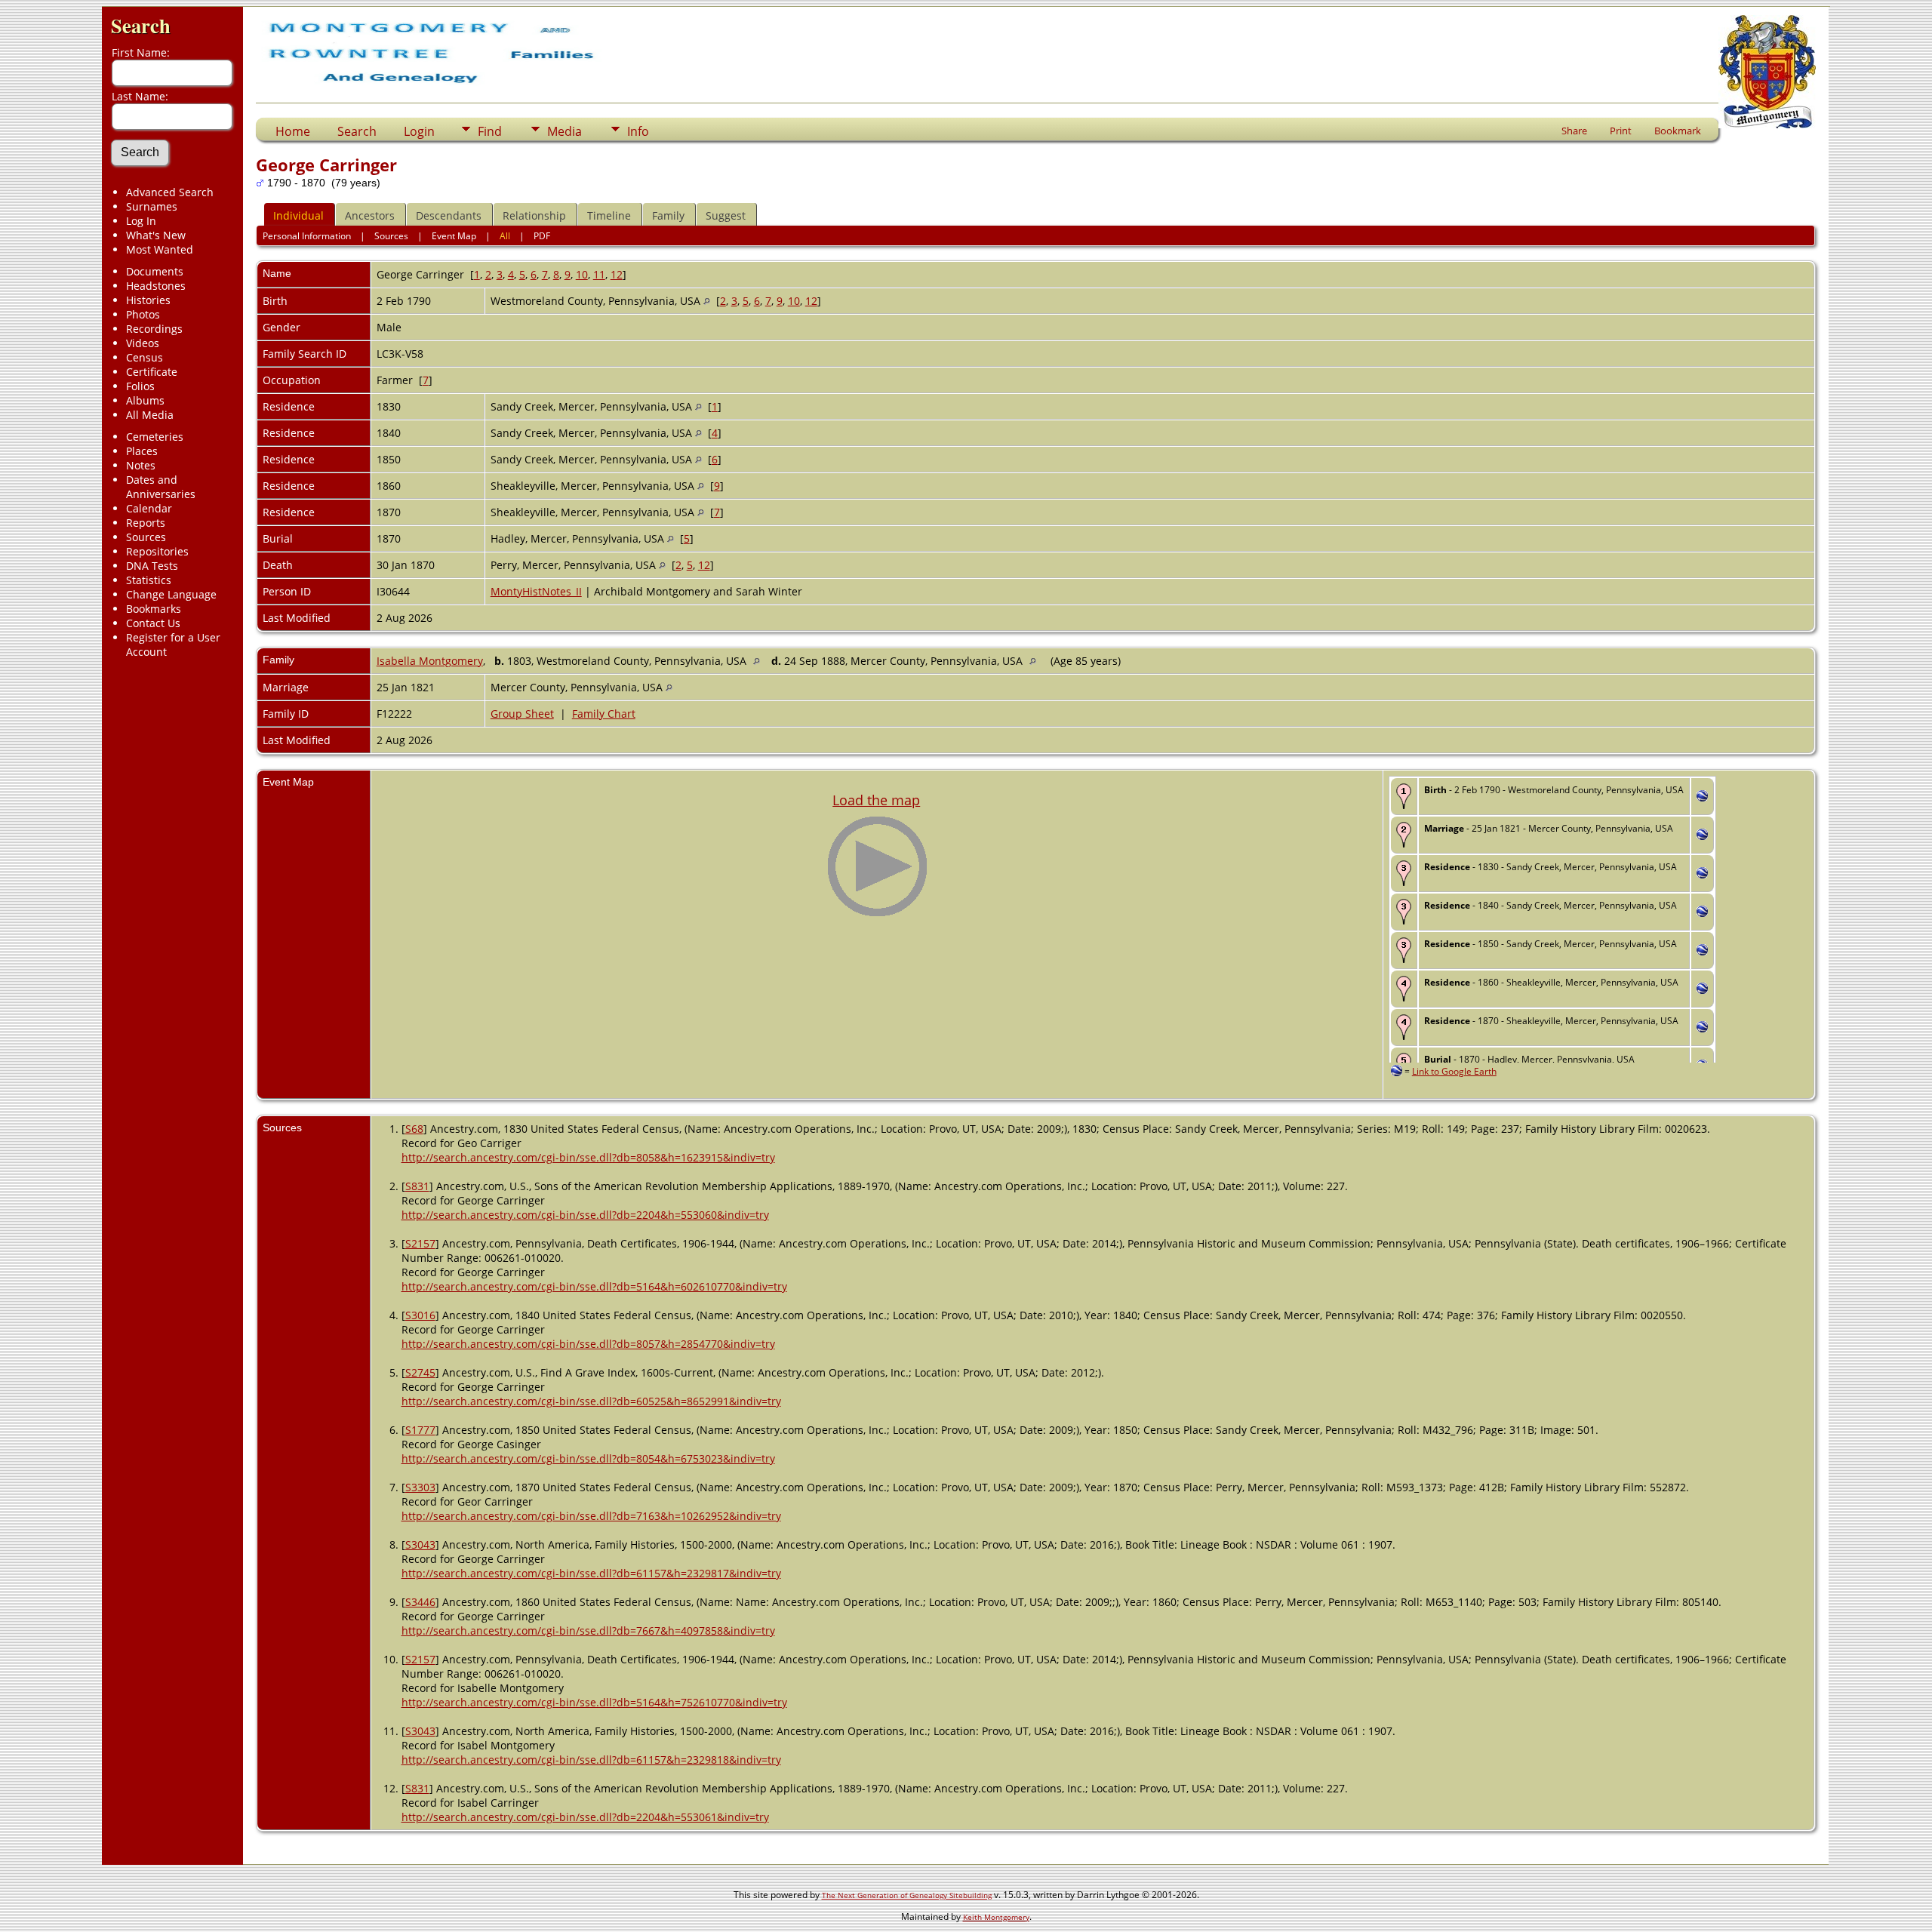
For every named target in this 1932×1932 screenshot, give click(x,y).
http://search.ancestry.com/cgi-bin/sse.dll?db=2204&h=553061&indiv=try (585, 1817)
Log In (141, 221)
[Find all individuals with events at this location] (707, 301)
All (505, 236)
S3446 (420, 1602)
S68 (414, 1129)
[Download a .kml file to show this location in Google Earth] (1702, 797)
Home (293, 131)
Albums (145, 400)
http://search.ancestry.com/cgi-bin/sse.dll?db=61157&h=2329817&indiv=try (591, 1573)
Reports (146, 523)
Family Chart (604, 714)
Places (142, 451)
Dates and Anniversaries (161, 487)
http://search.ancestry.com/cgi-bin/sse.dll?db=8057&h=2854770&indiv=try (588, 1344)
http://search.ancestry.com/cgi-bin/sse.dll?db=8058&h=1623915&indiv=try (588, 1157)
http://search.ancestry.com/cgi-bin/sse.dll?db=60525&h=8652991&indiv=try (591, 1401)
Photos (143, 314)
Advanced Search (170, 192)
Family (668, 215)
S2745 (420, 1372)
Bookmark (1678, 131)
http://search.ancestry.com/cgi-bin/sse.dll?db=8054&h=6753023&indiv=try (588, 1458)
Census (145, 357)
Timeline (609, 215)
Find (490, 131)
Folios (140, 386)
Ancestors (370, 215)
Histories (148, 300)
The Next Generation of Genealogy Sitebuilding (907, 1895)
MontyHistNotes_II (536, 591)
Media (565, 131)
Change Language (171, 594)
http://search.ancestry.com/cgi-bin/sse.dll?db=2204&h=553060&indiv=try (585, 1215)
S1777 (420, 1430)
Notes (141, 465)
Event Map (454, 236)
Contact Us (153, 623)
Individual (298, 215)
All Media (150, 415)
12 (617, 274)
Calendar (149, 508)
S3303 (420, 1487)
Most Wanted (160, 249)
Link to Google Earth (1454, 1071)
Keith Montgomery (996, 1917)
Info (638, 131)
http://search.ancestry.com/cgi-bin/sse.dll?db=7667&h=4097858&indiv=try (588, 1631)
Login (419, 131)
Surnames (152, 206)
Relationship (534, 215)
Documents (155, 271)
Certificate (152, 372)
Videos (143, 343)
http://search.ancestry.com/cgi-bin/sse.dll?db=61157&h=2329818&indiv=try (591, 1760)
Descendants (449, 215)
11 (599, 274)
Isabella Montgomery (430, 661)
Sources (146, 537)
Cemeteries (155, 437)
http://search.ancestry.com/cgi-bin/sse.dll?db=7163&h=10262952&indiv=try (591, 1516)
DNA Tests (152, 566)
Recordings (154, 329)
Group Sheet (522, 714)
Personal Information (307, 236)
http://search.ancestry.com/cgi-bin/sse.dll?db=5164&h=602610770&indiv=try (594, 1286)
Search (141, 25)
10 (582, 274)
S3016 (420, 1315)
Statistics (149, 580)
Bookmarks (154, 609)
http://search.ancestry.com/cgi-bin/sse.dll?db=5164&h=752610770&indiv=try (594, 1702)
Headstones (156, 286)
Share (1574, 131)
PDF (542, 236)
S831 (417, 1186)
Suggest (726, 215)
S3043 (420, 1544)
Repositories (157, 551)
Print (1621, 131)
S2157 (420, 1243)
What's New (156, 235)
